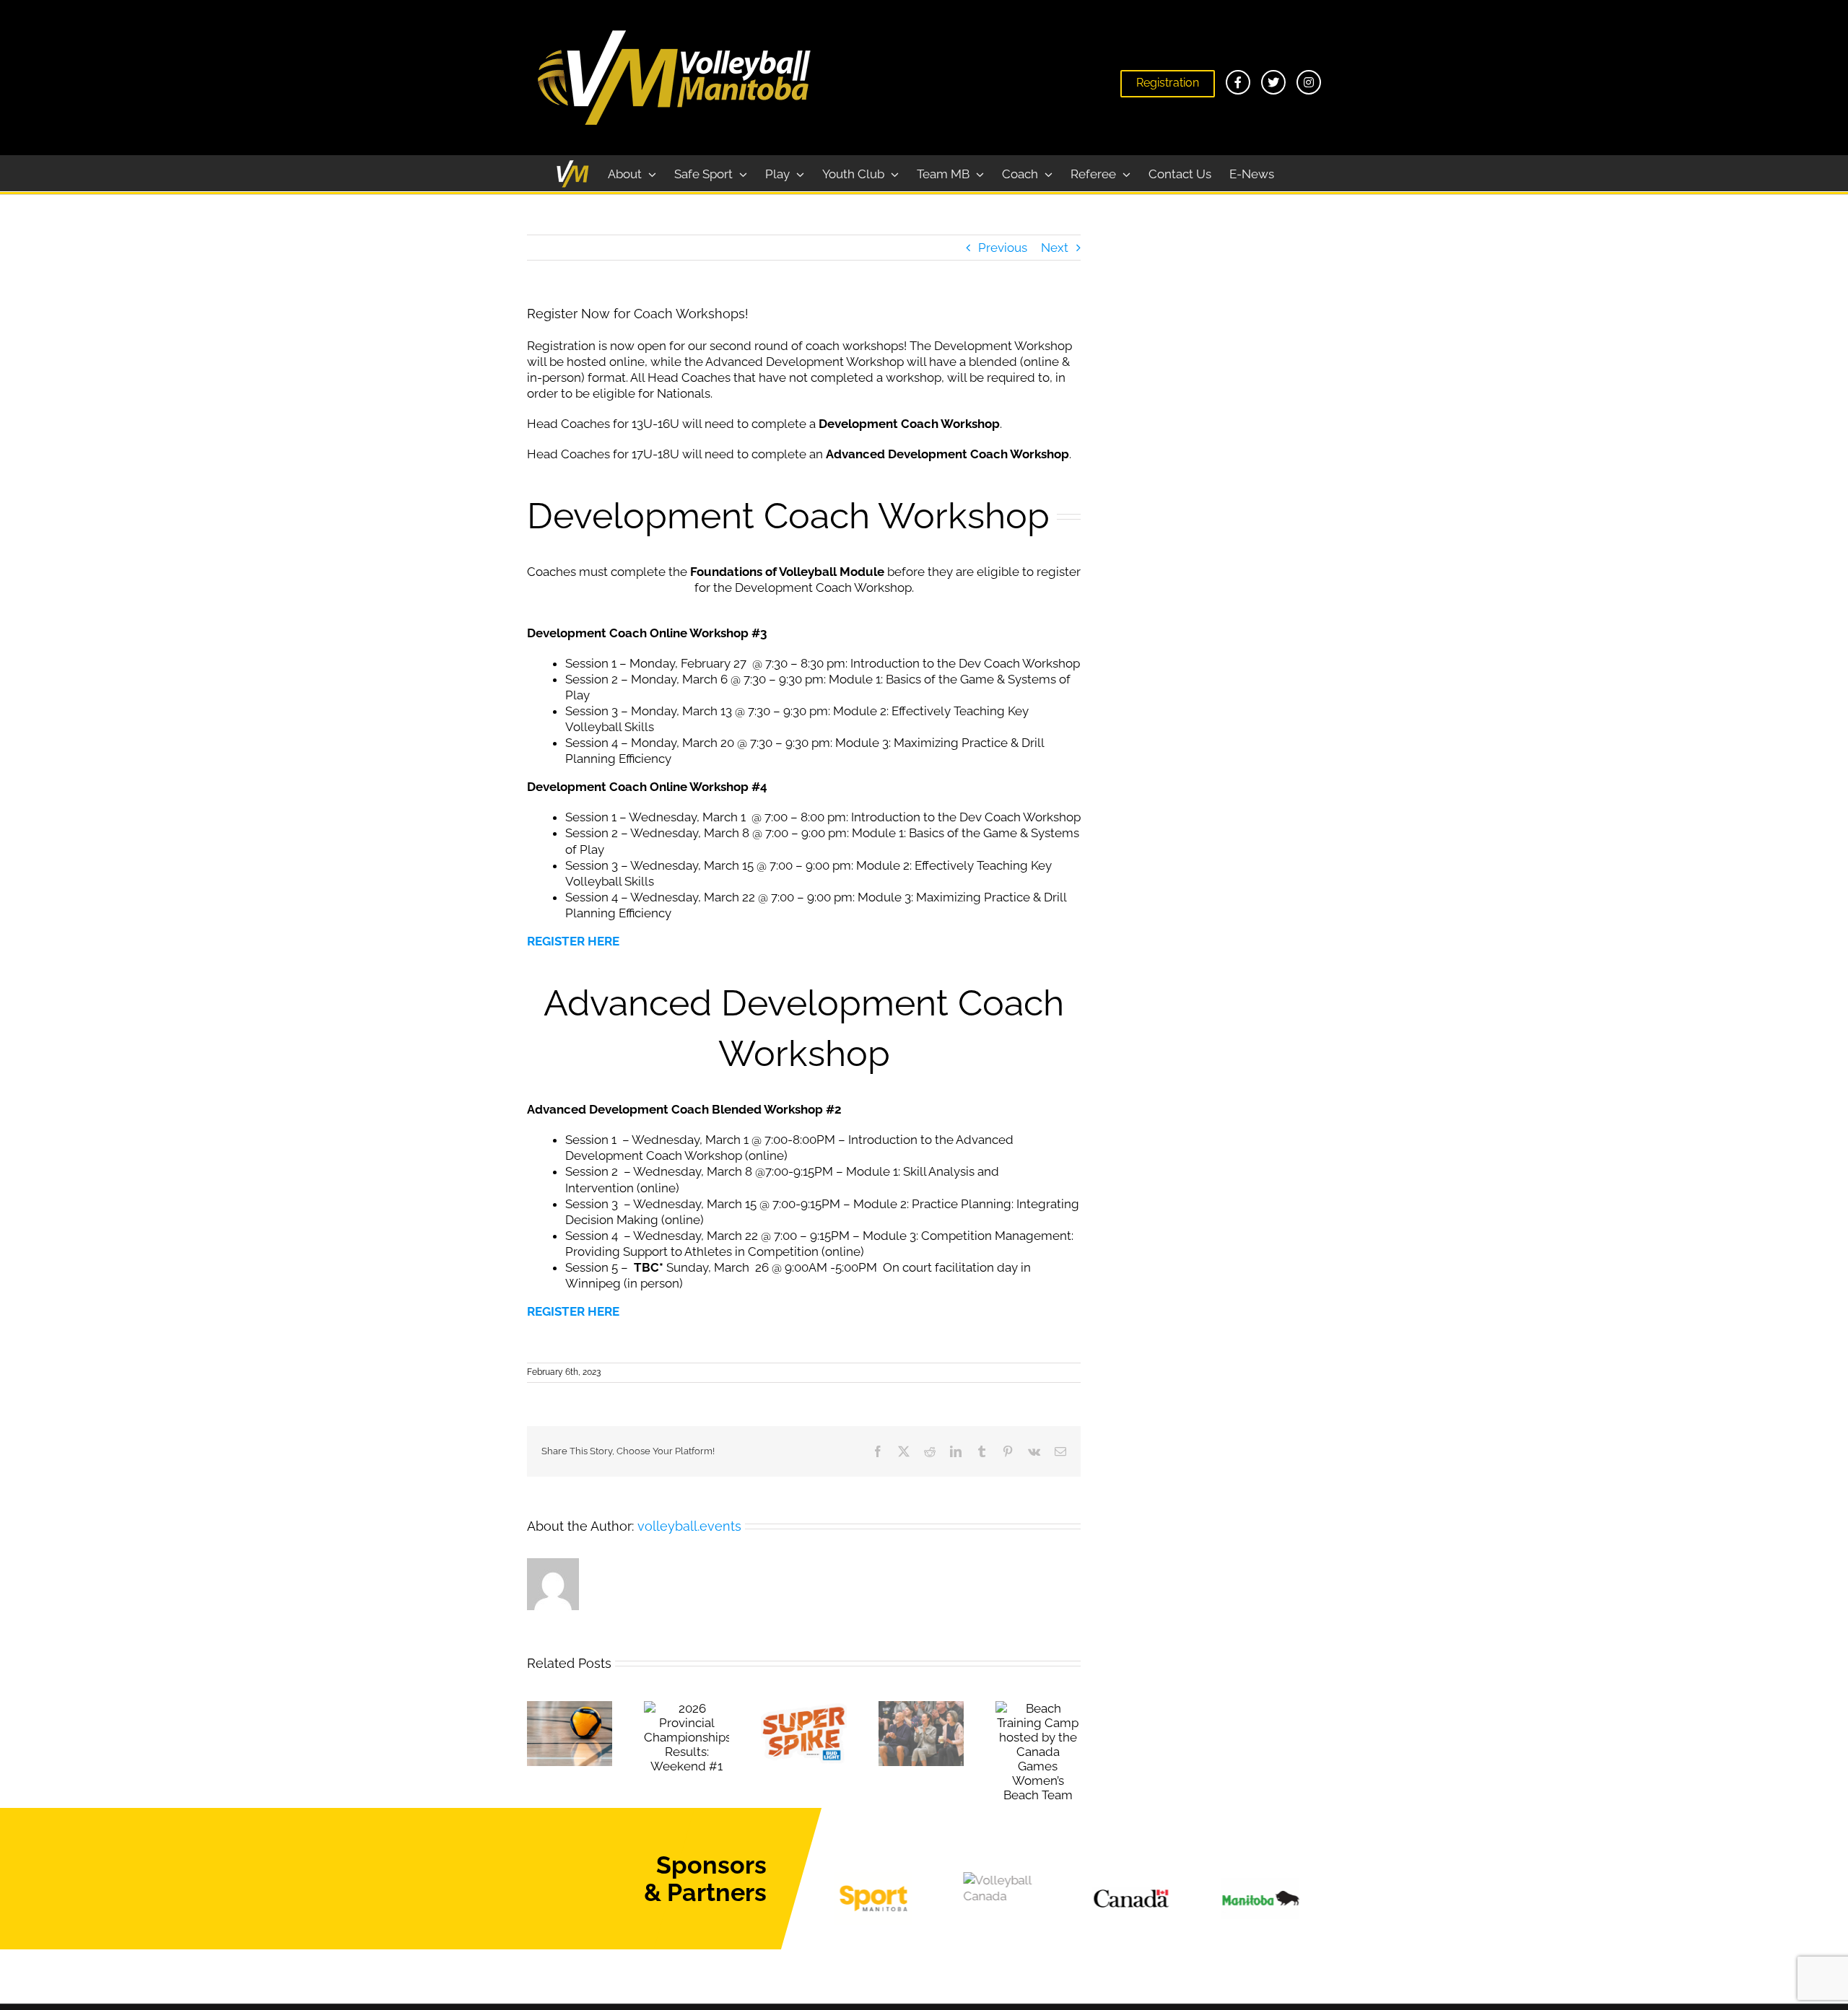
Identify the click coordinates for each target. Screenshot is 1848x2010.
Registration (1168, 83)
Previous (1003, 248)
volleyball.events (689, 1526)
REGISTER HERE (573, 941)
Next (1055, 248)
